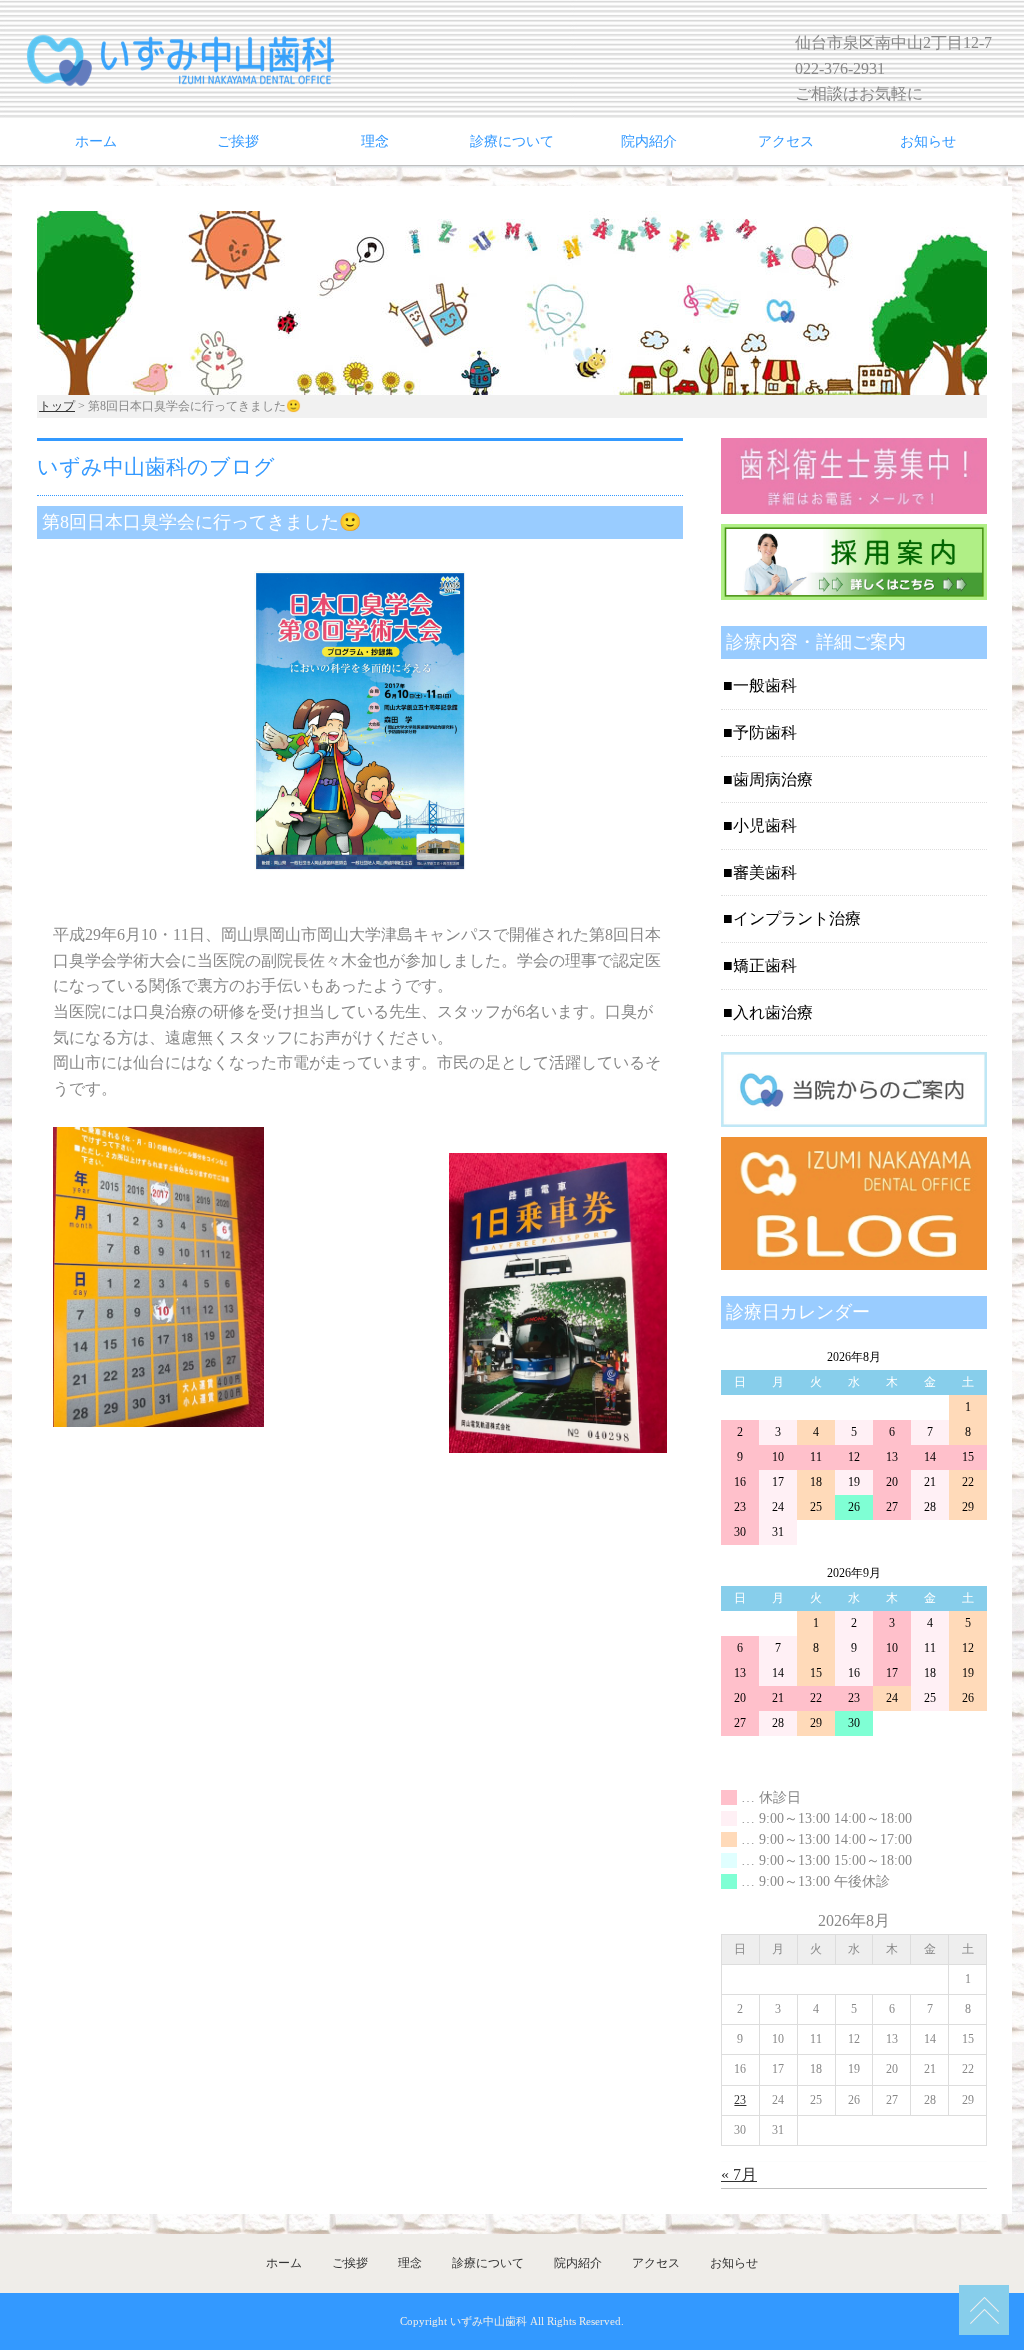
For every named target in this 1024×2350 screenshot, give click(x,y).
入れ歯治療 (773, 1012)
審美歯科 (765, 872)
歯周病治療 (773, 779)
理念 (375, 141)
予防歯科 (765, 732)
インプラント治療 (797, 918)
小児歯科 (765, 825)
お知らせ (928, 141)
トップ (57, 406)
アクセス (786, 141)
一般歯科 (765, 685)
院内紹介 (649, 141)
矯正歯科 (765, 965)
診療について (512, 141)
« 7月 (739, 2174)
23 (740, 2100)
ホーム (96, 141)
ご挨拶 (238, 141)
